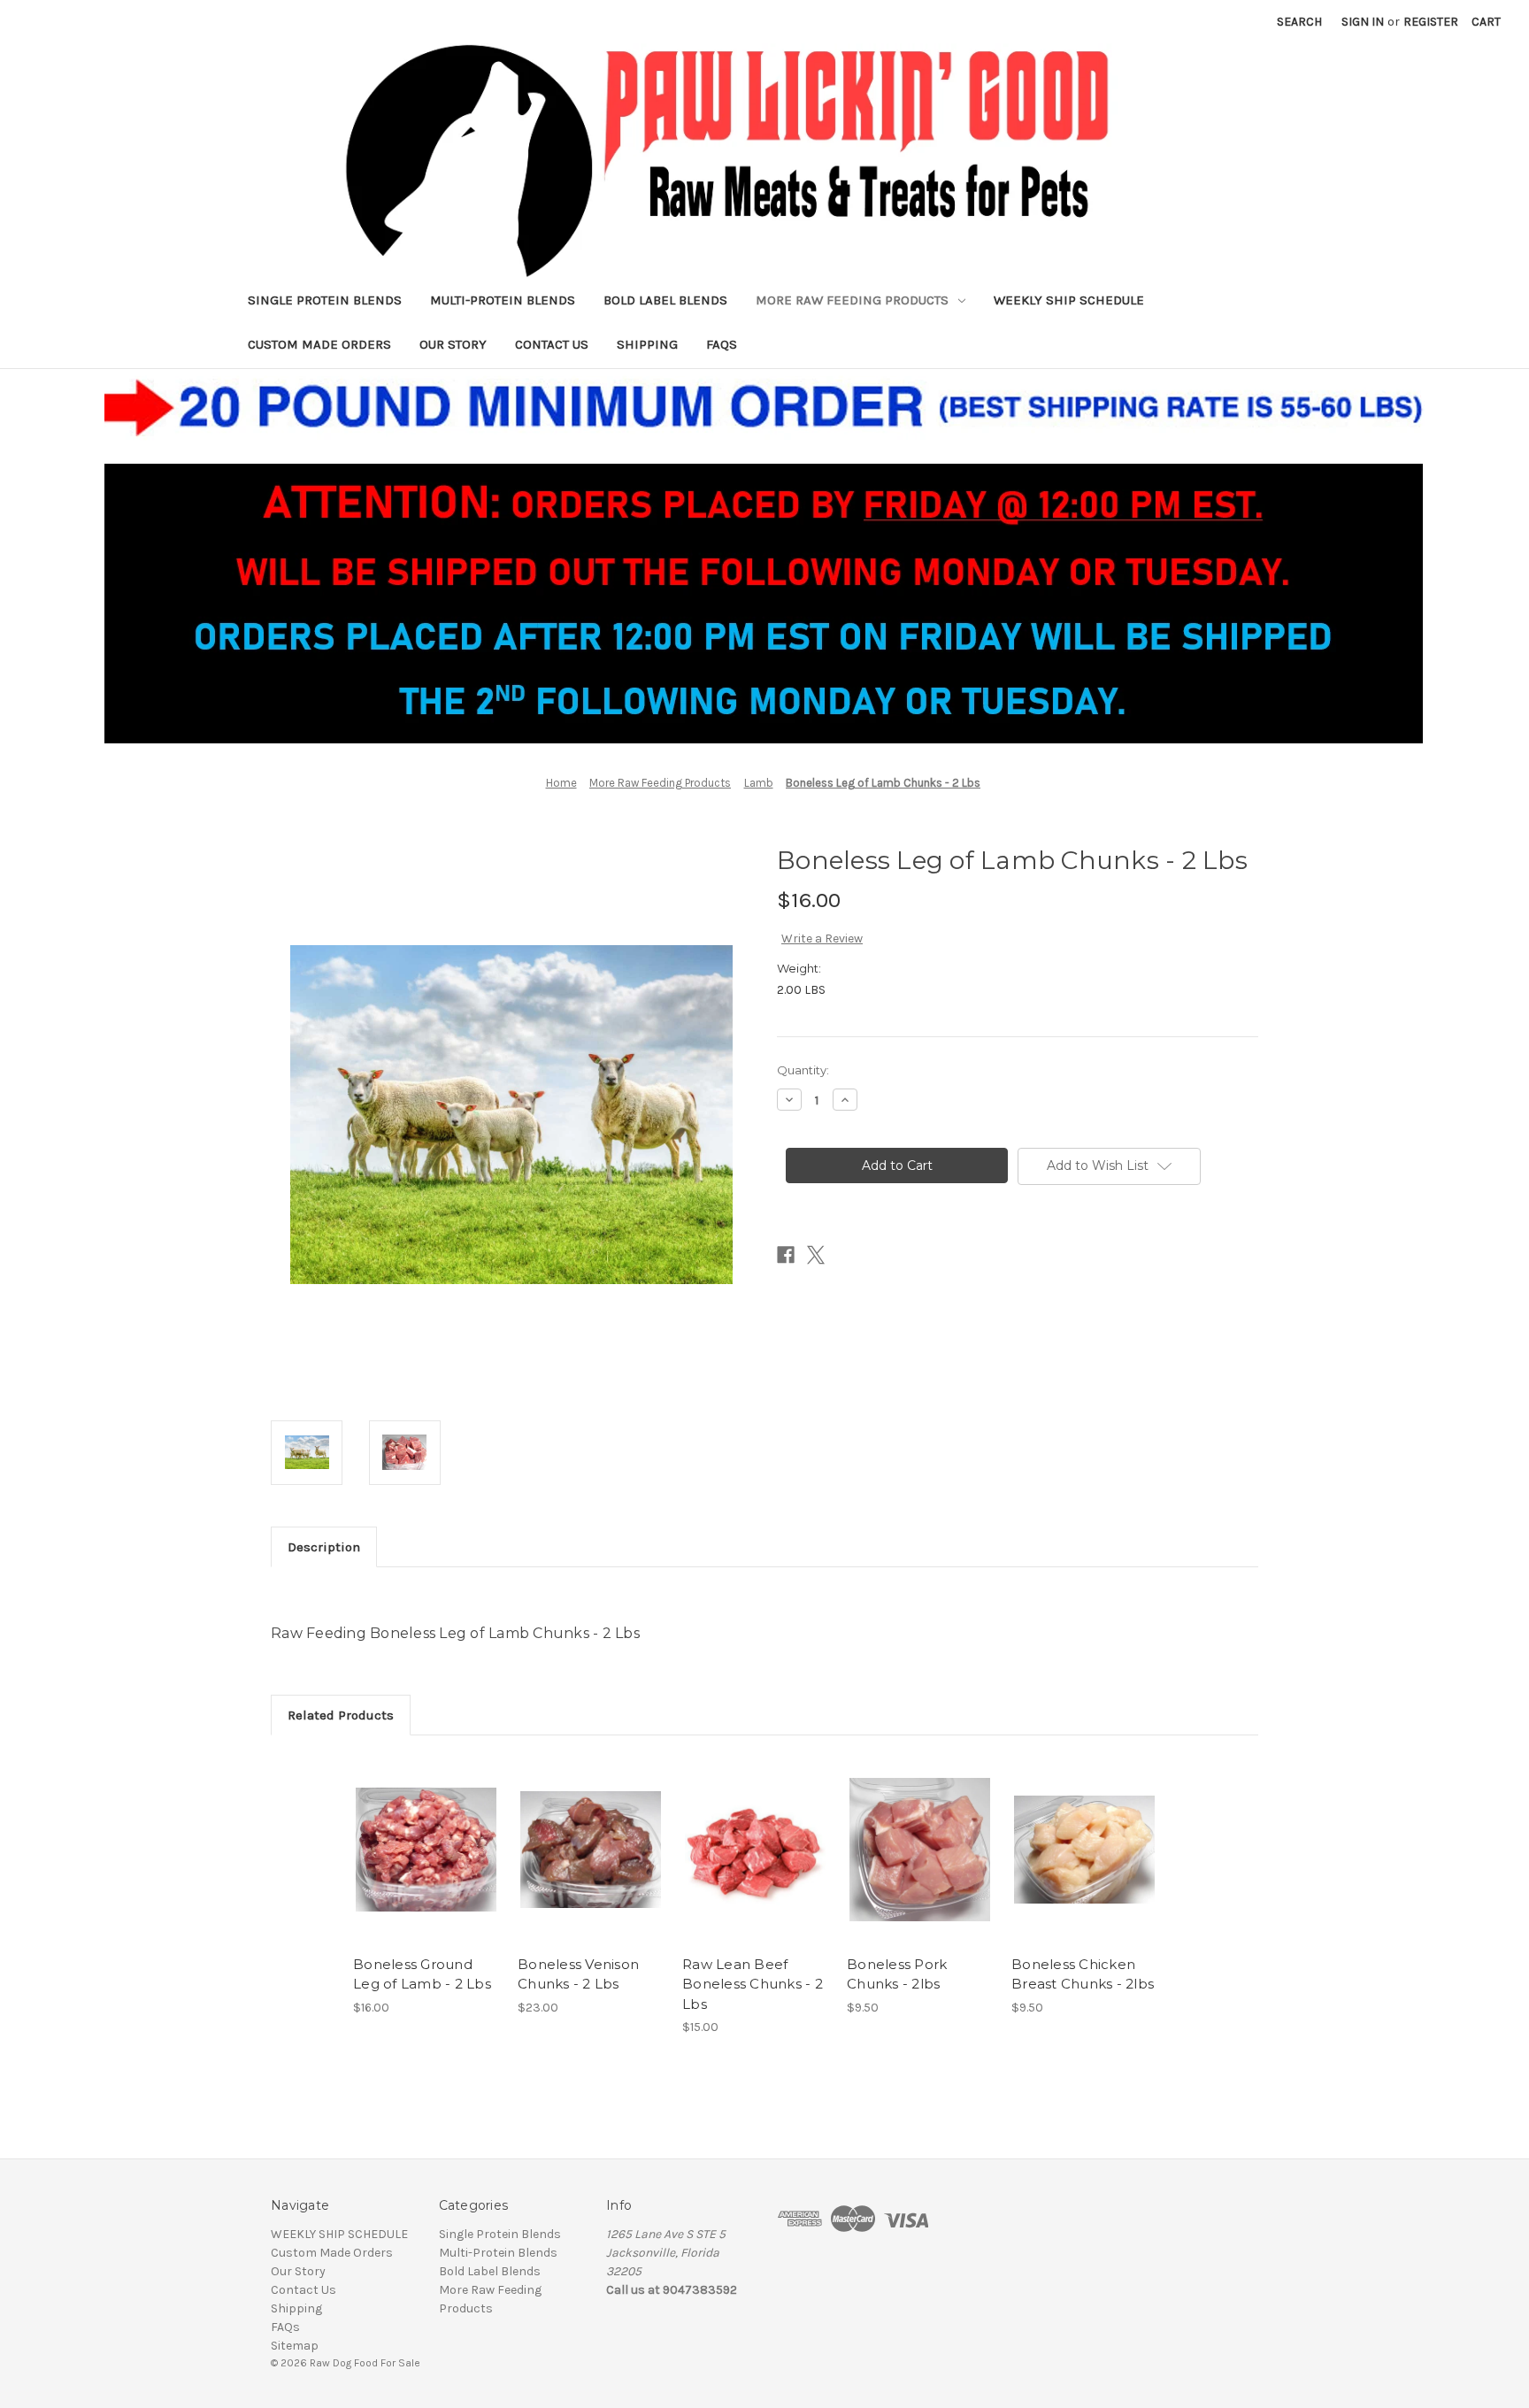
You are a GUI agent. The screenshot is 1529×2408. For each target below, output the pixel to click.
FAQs (722, 344)
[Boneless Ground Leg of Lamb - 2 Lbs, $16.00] (426, 1850)
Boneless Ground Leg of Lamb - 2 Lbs (422, 1974)
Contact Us (552, 344)
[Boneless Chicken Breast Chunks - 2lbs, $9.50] (1084, 1850)
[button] (765, 556)
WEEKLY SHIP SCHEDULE (1069, 300)
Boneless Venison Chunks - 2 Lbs (578, 1974)
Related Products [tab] (341, 1715)
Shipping (647, 344)
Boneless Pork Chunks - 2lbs (897, 1974)
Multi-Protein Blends (503, 300)
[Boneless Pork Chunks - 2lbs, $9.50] (920, 1850)
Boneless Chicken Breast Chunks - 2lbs (1083, 1974)
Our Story (453, 344)
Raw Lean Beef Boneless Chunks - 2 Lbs (753, 1984)
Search (1299, 22)
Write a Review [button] (822, 939)
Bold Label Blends (665, 300)
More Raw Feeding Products (852, 300)
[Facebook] (786, 1255)
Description (324, 1547)
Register (1431, 22)
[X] (816, 1255)
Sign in (1363, 22)
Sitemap (295, 2346)
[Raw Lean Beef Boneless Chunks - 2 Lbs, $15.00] (755, 1850)
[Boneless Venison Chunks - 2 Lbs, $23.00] (591, 1850)
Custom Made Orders (319, 344)
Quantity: (803, 1070)
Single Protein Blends (325, 300)
